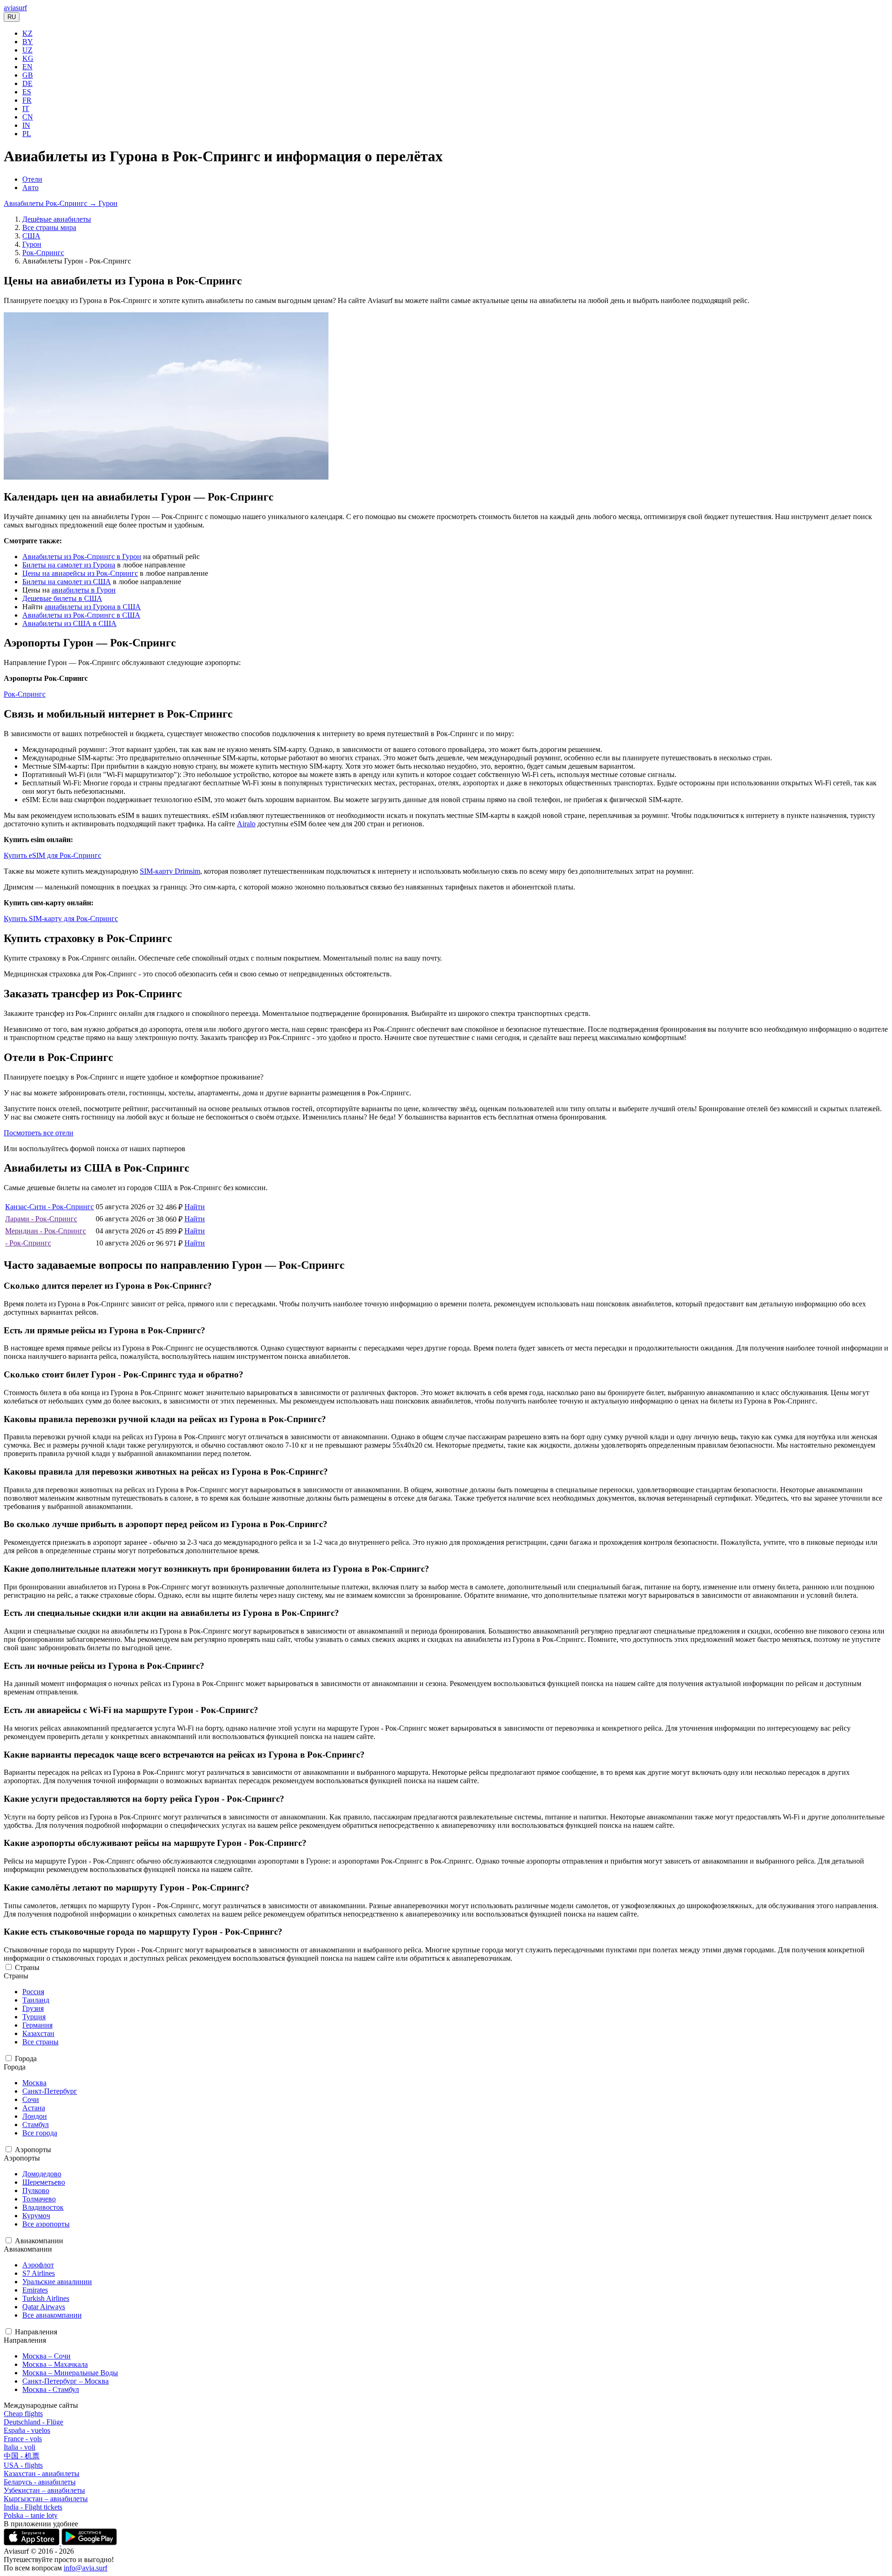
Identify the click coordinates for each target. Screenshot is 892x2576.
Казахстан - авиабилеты (42, 2474)
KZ (27, 33)
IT (26, 109)
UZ (27, 50)
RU (12, 17)
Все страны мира (49, 227)
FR (27, 100)
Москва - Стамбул (51, 2389)
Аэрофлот (38, 2265)
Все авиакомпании (52, 2315)
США (31, 236)
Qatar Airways (44, 2307)
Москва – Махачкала (55, 2364)
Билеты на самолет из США (67, 582)
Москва (34, 2083)
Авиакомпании (39, 2241)
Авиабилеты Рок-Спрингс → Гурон (61, 203)
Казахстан (38, 2033)
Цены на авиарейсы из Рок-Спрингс (80, 573)
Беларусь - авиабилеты (40, 2482)
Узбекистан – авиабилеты (44, 2490)
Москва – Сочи (46, 2356)
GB (28, 75)
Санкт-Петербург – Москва (66, 2381)
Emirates (35, 2290)
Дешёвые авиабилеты (57, 219)
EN (27, 67)
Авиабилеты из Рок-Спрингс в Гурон (82, 557)
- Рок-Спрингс (28, 1243)
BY (28, 42)
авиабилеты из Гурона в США (93, 607)
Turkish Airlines (46, 2298)
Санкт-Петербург (50, 2091)
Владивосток (43, 2207)
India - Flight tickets (33, 2507)
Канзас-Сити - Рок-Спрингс (49, 1207)
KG (28, 58)
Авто (30, 188)
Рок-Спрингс (43, 253)
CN (28, 117)
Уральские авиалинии (57, 2282)
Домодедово (42, 2174)
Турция (34, 2017)
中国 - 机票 (22, 2456)
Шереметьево (44, 2182)
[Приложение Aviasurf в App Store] (33, 2543)
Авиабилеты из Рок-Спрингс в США (81, 615)
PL (27, 134)
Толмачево (39, 2199)
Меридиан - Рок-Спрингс (46, 1231)
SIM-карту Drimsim (170, 871)
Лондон (35, 2116)
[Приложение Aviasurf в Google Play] (89, 2543)
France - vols (23, 2439)
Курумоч (36, 2216)
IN (26, 125)
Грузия (33, 2008)
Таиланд (36, 2000)
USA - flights (23, 2465)
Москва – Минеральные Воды (70, 2373)
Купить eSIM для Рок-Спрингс (52, 855)
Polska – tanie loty (31, 2515)
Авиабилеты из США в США (69, 623)
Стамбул (36, 2125)
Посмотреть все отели (39, 1133)
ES (27, 92)
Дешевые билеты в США (62, 598)
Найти (195, 1207)
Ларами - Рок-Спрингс (41, 1219)
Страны (27, 1967)
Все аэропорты (46, 2224)
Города (26, 2059)
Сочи (31, 2099)
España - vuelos (27, 2430)
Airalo (246, 824)
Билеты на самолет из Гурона (69, 565)
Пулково (36, 2191)
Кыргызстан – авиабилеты (46, 2499)
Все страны (40, 2042)
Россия (33, 1992)
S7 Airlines (39, 2273)
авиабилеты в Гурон (84, 590)
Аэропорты (33, 2150)
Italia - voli (20, 2447)
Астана (34, 2108)
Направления (36, 2332)
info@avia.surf (85, 2568)
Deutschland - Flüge (33, 2422)
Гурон (32, 244)
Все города (40, 2133)
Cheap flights (23, 2414)
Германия (37, 2025)
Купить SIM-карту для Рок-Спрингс (61, 919)
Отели (32, 179)
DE (27, 83)
